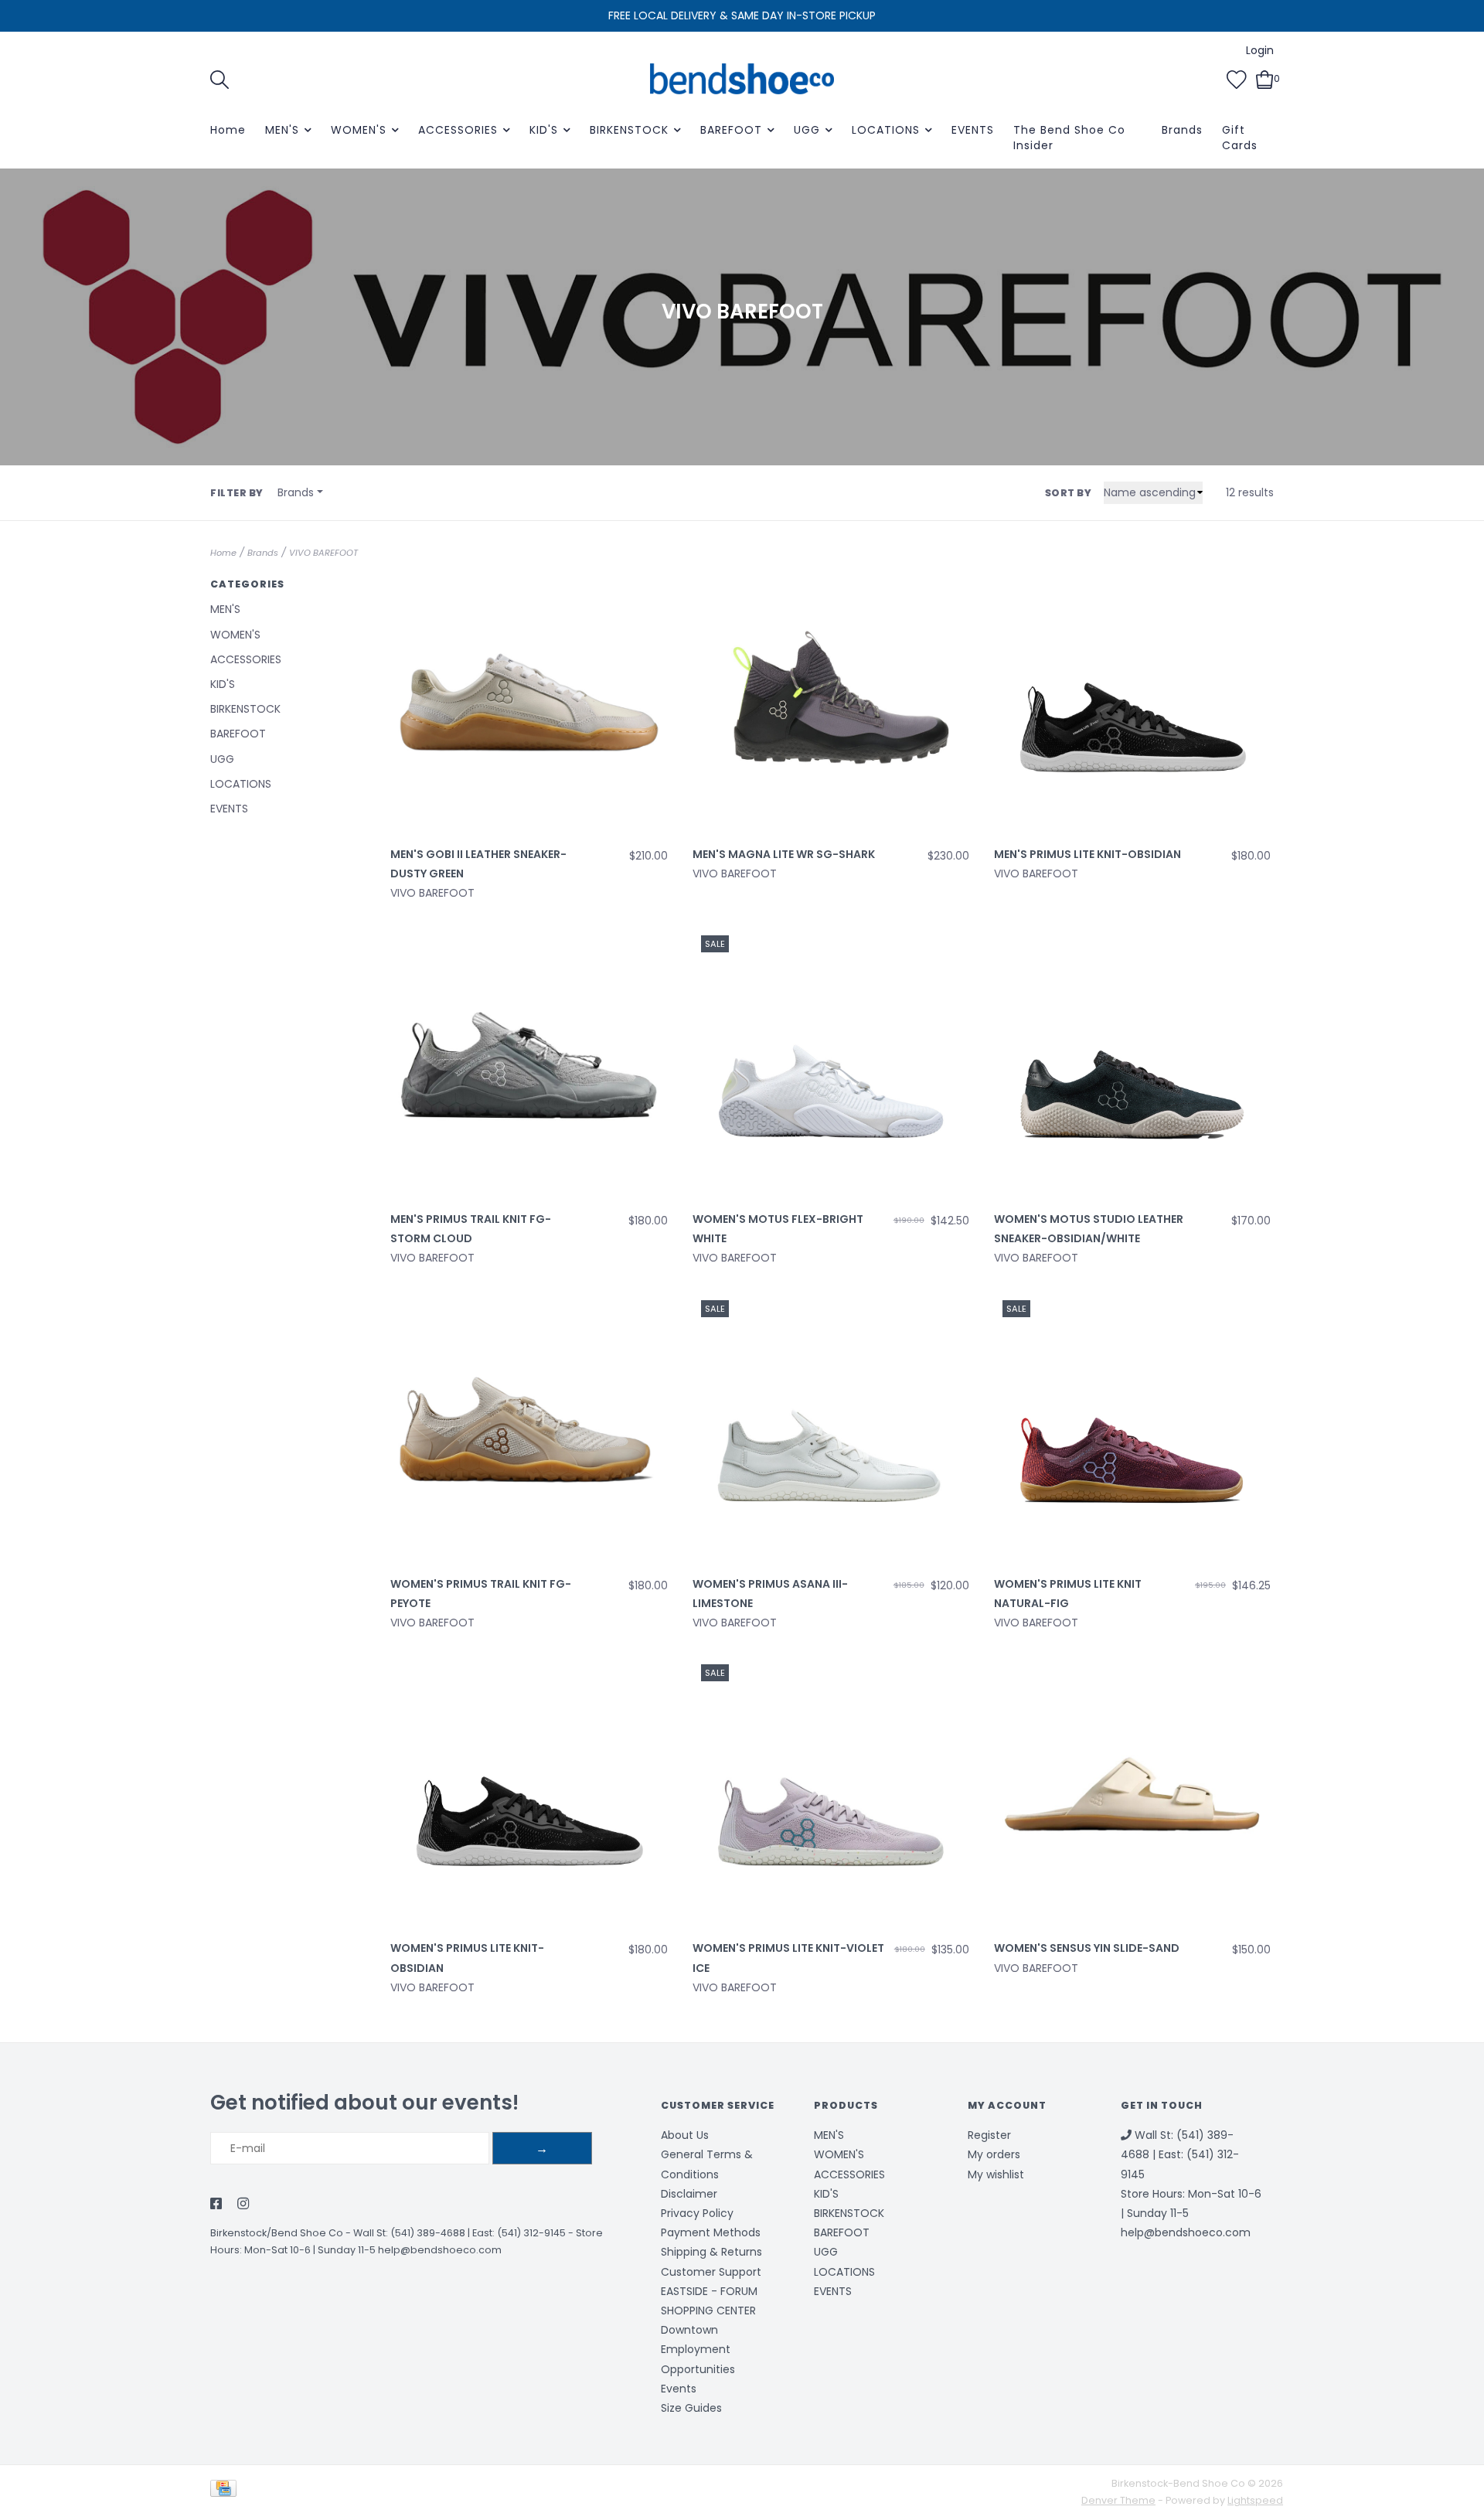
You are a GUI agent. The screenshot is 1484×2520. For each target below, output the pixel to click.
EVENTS (973, 130)
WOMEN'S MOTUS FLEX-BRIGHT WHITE (778, 1229)
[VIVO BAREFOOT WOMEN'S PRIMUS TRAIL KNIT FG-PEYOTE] (529, 1429)
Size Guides (691, 2408)
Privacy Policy (697, 2213)
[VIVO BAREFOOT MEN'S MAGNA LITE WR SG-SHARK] (831, 700)
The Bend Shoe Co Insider (1069, 138)
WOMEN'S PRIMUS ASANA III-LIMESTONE (770, 1594)
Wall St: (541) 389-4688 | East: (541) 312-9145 (459, 2233)
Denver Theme (1118, 2500)
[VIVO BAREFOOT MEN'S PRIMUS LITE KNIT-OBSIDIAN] (1132, 700)
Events (679, 2389)
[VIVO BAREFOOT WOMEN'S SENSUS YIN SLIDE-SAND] (1132, 1794)
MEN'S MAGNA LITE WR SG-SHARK (784, 854)
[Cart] (1265, 78)
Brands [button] (296, 492)
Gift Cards (1240, 138)
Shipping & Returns (711, 2252)
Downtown (689, 2330)
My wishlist (996, 2174)
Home (228, 130)
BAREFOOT (731, 130)
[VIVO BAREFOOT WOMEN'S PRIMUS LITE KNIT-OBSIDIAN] (529, 1794)
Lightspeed (1255, 2500)
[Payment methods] (226, 2492)
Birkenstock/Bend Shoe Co (277, 2233)
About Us (685, 2135)
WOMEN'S (359, 130)
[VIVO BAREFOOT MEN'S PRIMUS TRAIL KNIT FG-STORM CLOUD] (529, 1065)
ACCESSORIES (458, 130)
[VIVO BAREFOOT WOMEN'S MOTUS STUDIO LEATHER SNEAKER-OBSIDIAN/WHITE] (1132, 1065)
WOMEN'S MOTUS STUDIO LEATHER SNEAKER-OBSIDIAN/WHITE (1089, 1229)
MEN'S (282, 130)
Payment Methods (711, 2232)
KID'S (544, 130)
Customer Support (711, 2272)
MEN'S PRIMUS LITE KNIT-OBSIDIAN (1087, 854)
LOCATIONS (886, 130)
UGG (807, 130)
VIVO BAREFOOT (323, 553)
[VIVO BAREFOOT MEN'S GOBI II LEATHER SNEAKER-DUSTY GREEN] (529, 700)
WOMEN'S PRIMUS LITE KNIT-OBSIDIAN (467, 1958)
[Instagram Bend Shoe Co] (243, 2205)
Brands (1182, 130)
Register (989, 2135)
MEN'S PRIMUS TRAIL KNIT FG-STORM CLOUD (471, 1229)
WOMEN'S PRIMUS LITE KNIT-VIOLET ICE (788, 1958)
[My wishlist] (1237, 78)
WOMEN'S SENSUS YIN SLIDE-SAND (1087, 1948)
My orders (994, 2154)
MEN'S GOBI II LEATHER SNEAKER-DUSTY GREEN (478, 864)
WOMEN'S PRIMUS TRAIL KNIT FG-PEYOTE (481, 1594)
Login (1260, 50)
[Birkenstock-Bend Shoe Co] (742, 79)
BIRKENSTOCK (629, 130)
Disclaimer (689, 2194)
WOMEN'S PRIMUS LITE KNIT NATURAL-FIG (1068, 1594)
